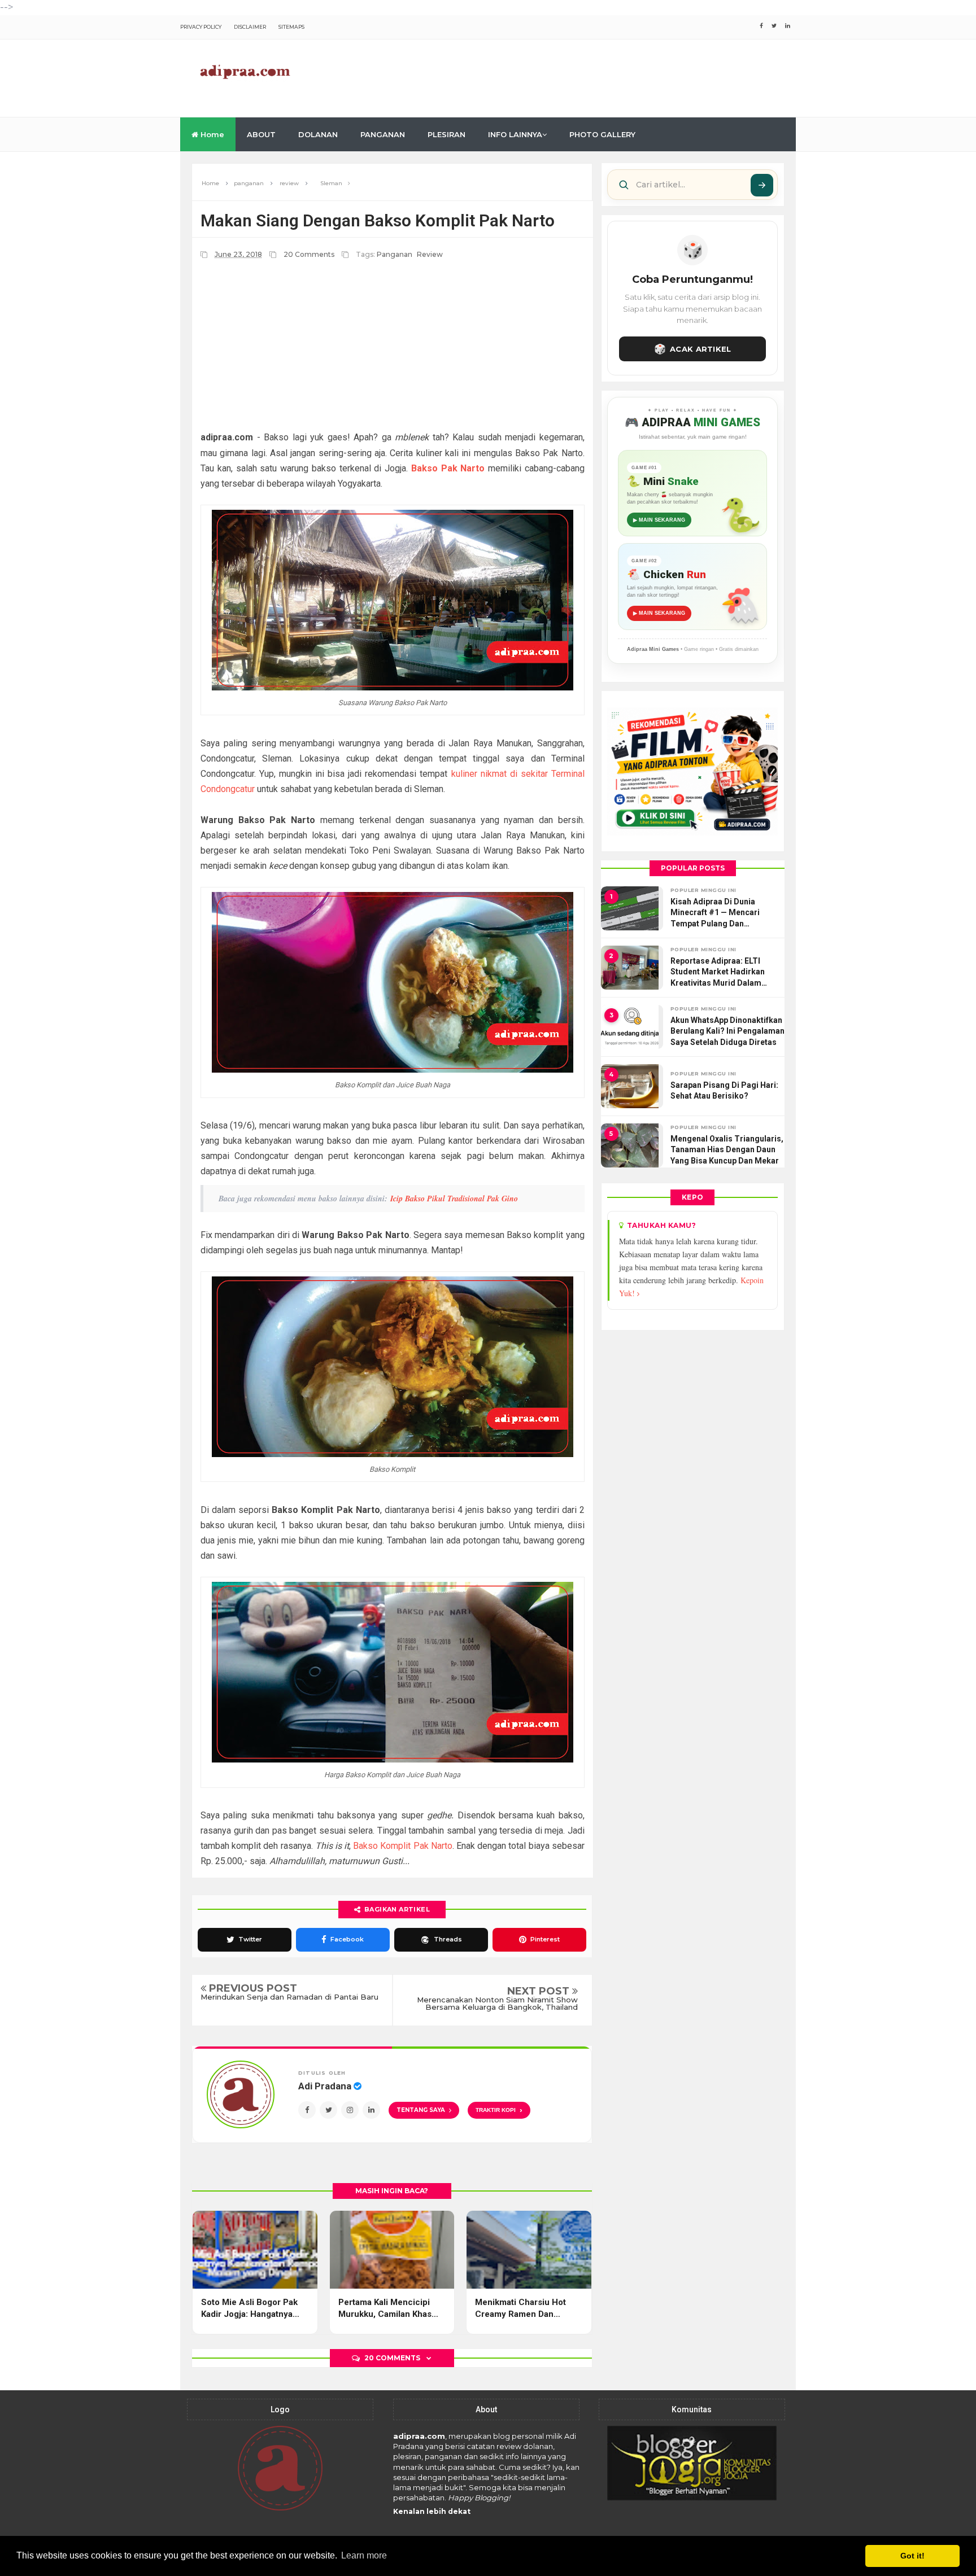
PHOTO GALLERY (602, 134)
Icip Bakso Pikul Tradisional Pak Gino (454, 1199)
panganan (395, 254)
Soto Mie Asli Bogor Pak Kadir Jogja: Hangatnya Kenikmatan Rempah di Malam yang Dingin (249, 2309)
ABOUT (261, 134)
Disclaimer (250, 27)
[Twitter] (328, 2110)
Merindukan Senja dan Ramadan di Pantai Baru (289, 1997)
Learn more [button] (364, 2555)
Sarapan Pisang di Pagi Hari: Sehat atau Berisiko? (724, 1091)
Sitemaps (291, 27)
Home (211, 134)
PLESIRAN (446, 134)
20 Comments (310, 254)
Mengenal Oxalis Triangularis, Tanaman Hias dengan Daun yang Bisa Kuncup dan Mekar (727, 1150)
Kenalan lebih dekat (432, 2511)
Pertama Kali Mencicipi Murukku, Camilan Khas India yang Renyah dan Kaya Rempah (385, 2309)
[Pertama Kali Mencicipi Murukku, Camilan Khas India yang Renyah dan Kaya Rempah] (392, 2250)
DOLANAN (318, 134)
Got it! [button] (912, 2556)
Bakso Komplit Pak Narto (403, 1846)
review (430, 254)
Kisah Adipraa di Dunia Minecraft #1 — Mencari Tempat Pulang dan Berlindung (715, 913)
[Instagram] (350, 2110)
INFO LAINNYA (515, 134)
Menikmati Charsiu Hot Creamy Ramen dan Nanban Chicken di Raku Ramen (524, 2309)
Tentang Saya (421, 2110)
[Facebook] (307, 2110)
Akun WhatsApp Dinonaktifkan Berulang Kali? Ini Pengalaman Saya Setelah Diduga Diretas (727, 1031)
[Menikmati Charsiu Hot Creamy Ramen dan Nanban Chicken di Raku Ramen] (529, 2250)
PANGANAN (383, 134)
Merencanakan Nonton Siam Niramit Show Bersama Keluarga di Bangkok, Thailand (497, 2004)
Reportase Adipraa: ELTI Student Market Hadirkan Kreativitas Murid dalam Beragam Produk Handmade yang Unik (724, 973)
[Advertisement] (590, 76)
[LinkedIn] (371, 2110)
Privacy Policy (201, 27)
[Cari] (762, 185)
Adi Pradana (326, 2086)
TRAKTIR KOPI (499, 2110)
